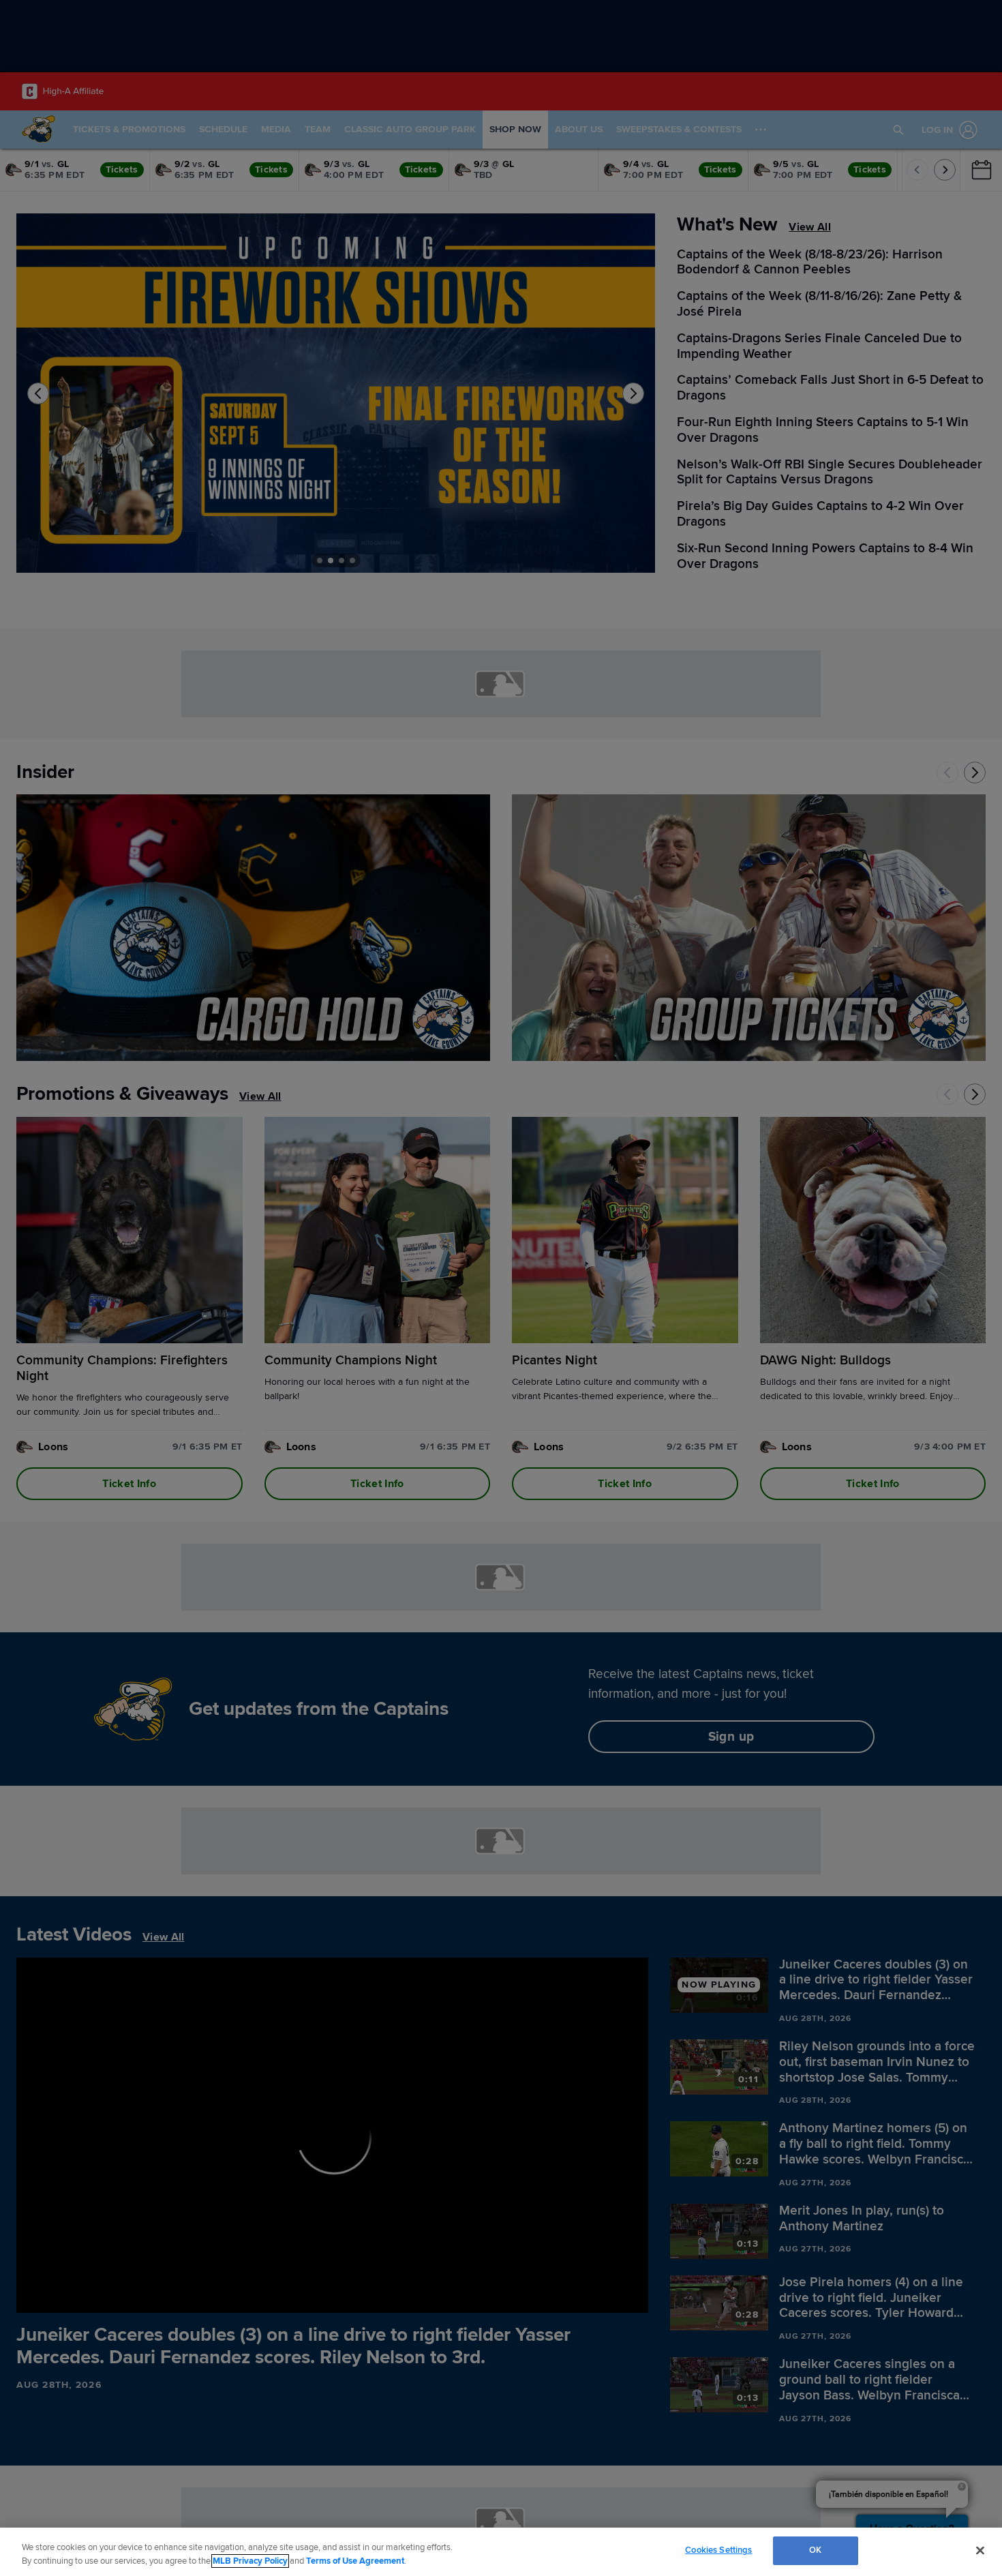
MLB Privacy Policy (250, 2561)
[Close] (980, 2550)
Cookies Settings (718, 2550)
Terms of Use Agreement (355, 2561)
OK (815, 2550)
